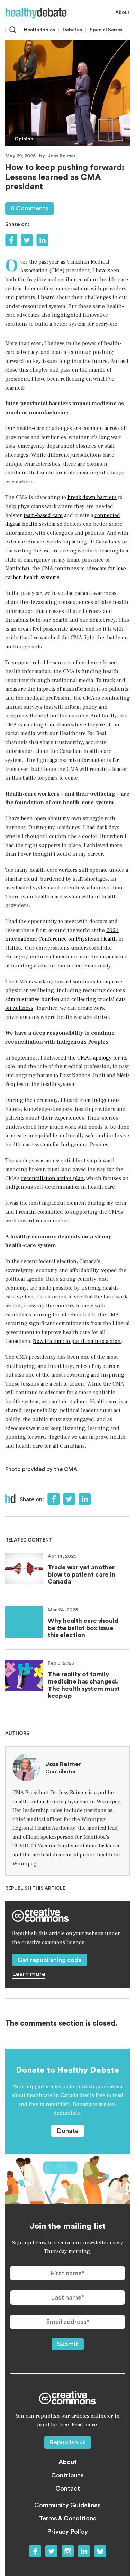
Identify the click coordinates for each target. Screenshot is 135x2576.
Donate (68, 2131)
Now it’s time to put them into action (77, 1341)
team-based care (43, 515)
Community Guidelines (67, 2505)
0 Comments (30, 208)
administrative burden (32, 999)
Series (106, 30)
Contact (68, 2488)
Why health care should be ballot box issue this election (83, 1628)
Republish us (68, 2442)
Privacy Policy (67, 2532)
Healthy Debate (36, 13)
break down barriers (92, 497)
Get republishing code (50, 1960)
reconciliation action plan (52, 1178)
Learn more (29, 1974)
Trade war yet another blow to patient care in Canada (82, 1574)
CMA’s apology (94, 1058)
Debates (72, 30)
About (123, 13)
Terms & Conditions (68, 2518)
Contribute (67, 2475)
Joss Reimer (62, 156)
